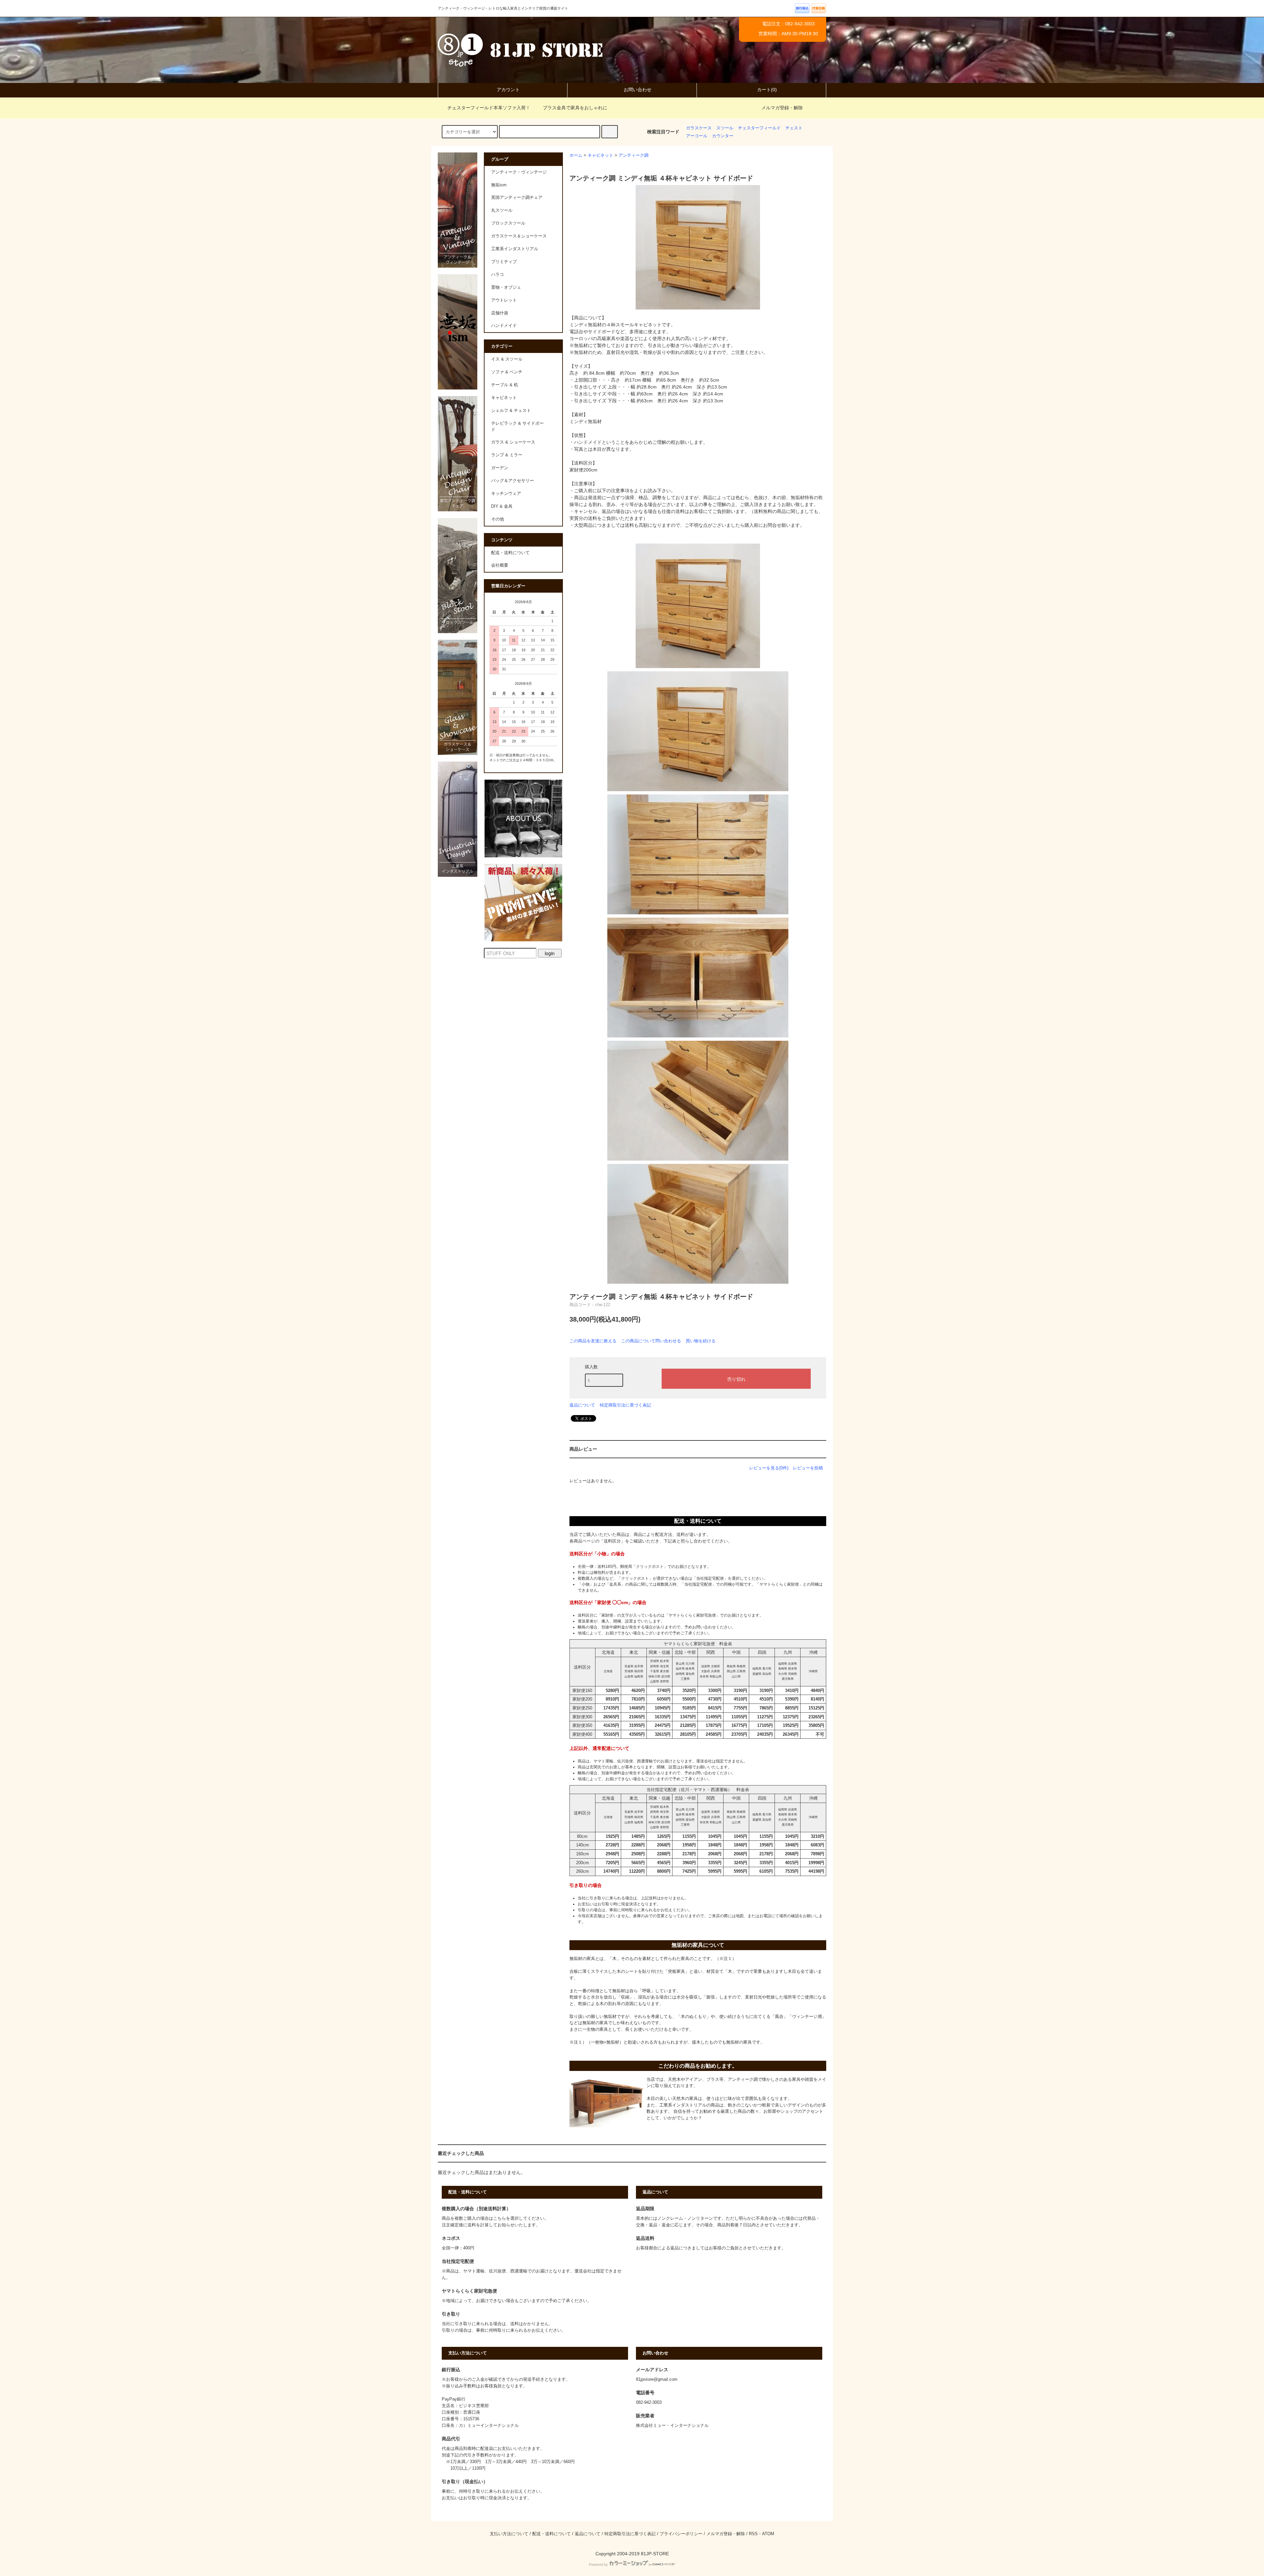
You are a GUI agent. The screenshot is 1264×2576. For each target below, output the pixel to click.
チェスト (794, 128)
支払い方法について (509, 2534)
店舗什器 (500, 313)
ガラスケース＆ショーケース (519, 236)
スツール (725, 128)
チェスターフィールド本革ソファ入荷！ (489, 108)
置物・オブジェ (506, 287)
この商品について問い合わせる (651, 1341)
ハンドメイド (504, 326)
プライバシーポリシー (681, 2534)
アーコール (697, 136)
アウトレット (504, 300)
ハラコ (498, 275)
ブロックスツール (508, 223)
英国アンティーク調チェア (517, 198)
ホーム (576, 155)
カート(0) (767, 90)
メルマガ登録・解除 (782, 108)
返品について (582, 1405)
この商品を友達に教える (593, 1341)
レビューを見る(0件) (769, 1468)
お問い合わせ (638, 90)
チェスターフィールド (759, 128)
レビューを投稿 (808, 1468)
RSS (753, 2534)
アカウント (508, 90)
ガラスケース (699, 128)
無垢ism (499, 185)
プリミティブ (504, 262)
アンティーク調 (633, 155)
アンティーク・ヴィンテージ (519, 172)
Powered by (598, 2564)
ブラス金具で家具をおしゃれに (575, 108)
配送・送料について (510, 553)
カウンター (723, 136)
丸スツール (502, 210)
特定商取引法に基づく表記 (625, 1405)
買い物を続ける (701, 1341)
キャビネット (600, 155)
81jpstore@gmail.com (657, 2379)
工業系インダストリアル (515, 249)
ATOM (768, 2534)
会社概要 (500, 565)
